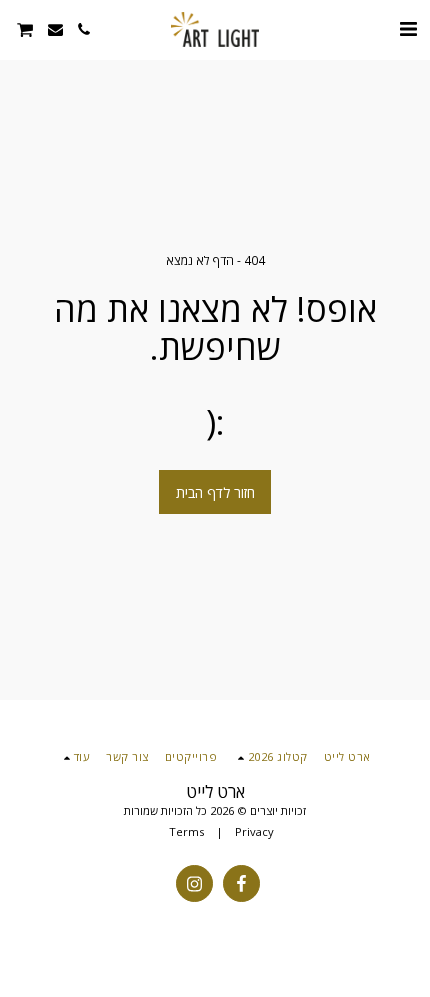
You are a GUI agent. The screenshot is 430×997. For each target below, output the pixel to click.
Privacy (254, 831)
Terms (186, 831)
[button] (408, 28)
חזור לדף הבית (215, 492)
